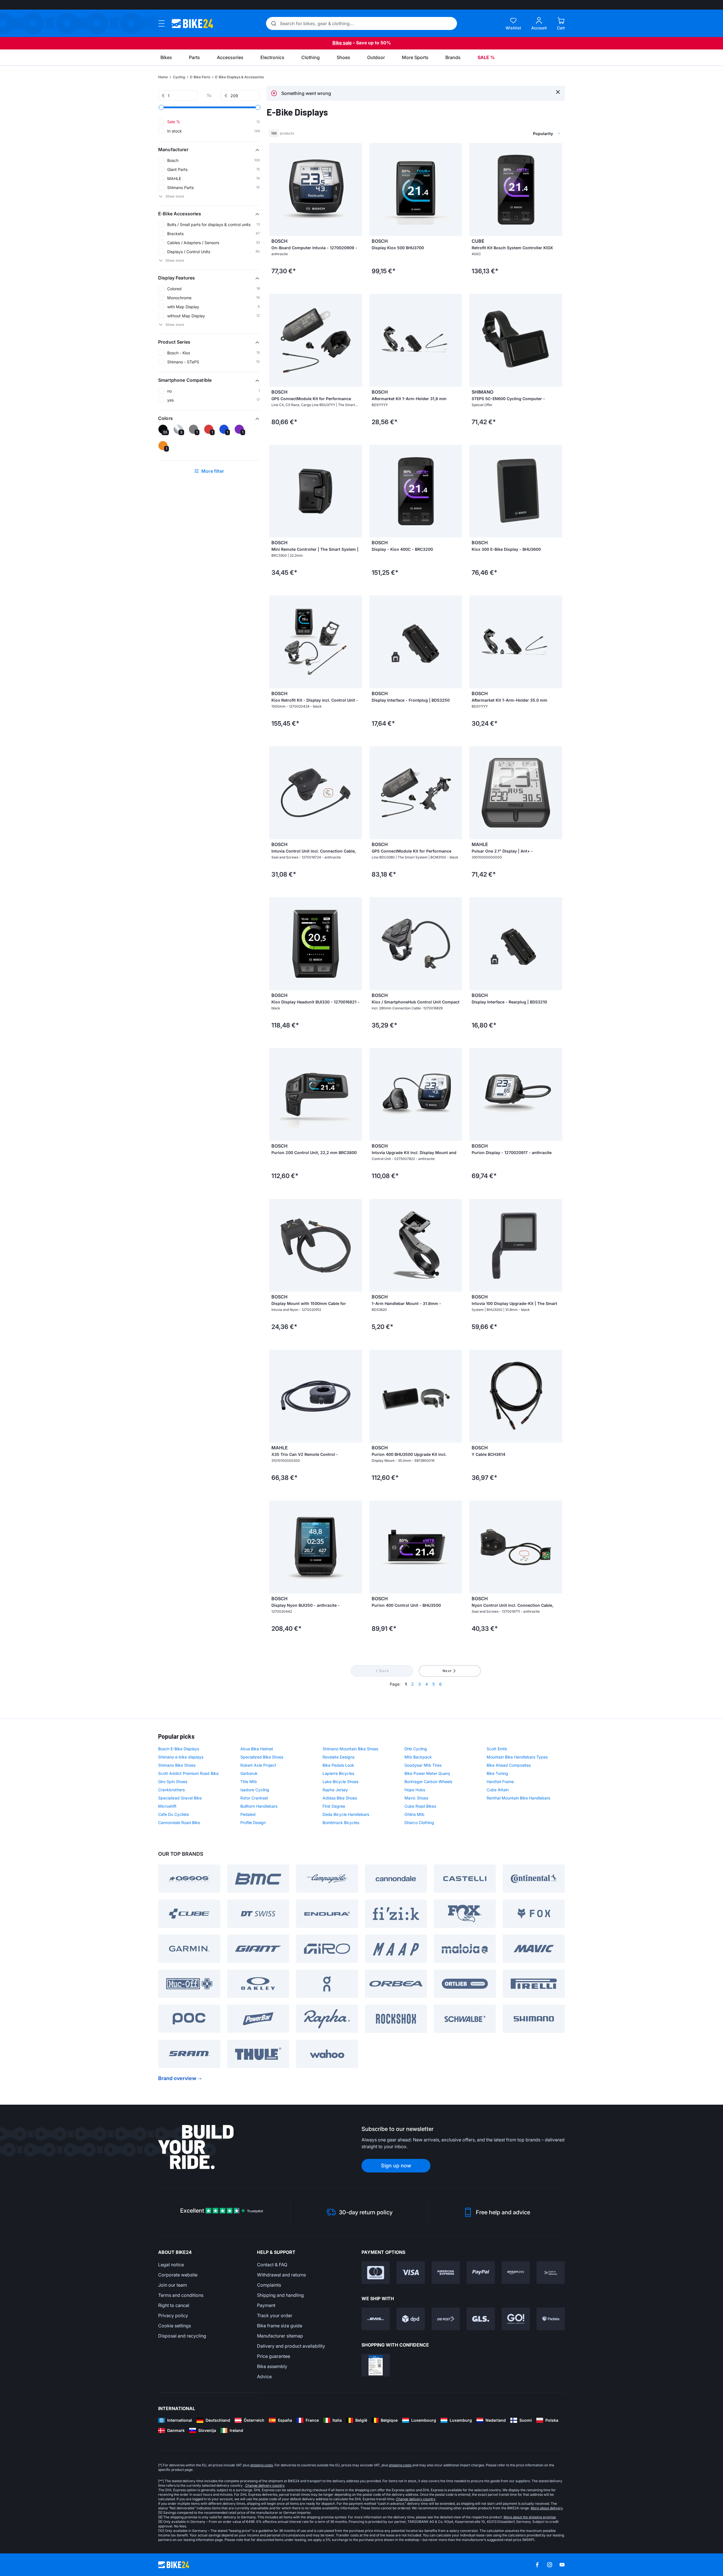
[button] (209, 149)
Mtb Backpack (418, 1757)
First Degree (334, 1806)
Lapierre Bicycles (338, 1773)
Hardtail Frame (500, 1782)
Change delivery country (265, 2485)
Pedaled (248, 1814)
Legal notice (171, 2265)
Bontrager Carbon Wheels (428, 1782)
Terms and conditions (181, 2295)
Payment (266, 2305)
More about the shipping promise (530, 2517)
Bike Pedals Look (338, 1765)
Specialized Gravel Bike (180, 1798)
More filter (213, 471)
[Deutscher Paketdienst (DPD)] (411, 2319)
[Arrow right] (356, 190)
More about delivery (547, 2508)
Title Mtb (249, 1782)
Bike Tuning (497, 1773)
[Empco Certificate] (376, 2365)
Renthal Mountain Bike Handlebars (518, 1798)
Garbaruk (249, 1773)
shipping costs (262, 2465)
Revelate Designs (338, 1757)
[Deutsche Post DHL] (376, 2319)
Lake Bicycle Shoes (340, 1782)
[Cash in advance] (551, 2273)
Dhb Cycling (416, 1749)
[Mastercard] (376, 2273)
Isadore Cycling (255, 1790)
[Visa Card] (411, 2273)
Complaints (269, 2285)
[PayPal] (481, 2273)
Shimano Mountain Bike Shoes (350, 1749)
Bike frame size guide (280, 2326)
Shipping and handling (280, 2295)
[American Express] (446, 2273)
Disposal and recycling (182, 2336)
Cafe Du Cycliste (174, 1814)
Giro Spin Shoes (173, 1782)
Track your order (275, 2315)
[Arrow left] (275, 190)
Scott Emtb (497, 1749)
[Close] (558, 92)
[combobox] (517, 133)
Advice (264, 2376)
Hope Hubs (415, 1790)
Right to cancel (174, 2305)
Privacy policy (173, 2315)
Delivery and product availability (291, 2346)
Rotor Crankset (254, 1798)
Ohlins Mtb (414, 1814)
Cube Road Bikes (420, 1806)
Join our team (173, 2285)
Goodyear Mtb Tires (423, 1765)
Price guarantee (274, 2356)
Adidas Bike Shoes (340, 1798)
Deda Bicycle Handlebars (346, 1814)
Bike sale (342, 43)
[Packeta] (551, 2319)
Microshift (167, 1806)
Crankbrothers (171, 1790)
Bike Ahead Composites (509, 1765)
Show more (175, 196)
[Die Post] (446, 2319)
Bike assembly (272, 2366)
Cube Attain (498, 1790)
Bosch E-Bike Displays (179, 1749)
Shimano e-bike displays (181, 1757)
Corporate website (178, 2275)
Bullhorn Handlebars (259, 1806)
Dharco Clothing (419, 1823)
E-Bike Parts (200, 77)
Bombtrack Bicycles (341, 1823)
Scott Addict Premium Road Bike (188, 1773)
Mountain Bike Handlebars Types (517, 1757)
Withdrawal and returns (281, 2275)
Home (163, 77)
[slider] (161, 107)
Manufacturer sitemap (280, 2336)
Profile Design (253, 1823)
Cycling (179, 77)
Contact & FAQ (272, 2265)
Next (447, 1671)
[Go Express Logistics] (516, 2319)
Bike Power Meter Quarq (427, 1773)
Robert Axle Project (258, 1765)
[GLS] (481, 2319)
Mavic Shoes (416, 1798)
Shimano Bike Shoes (177, 1765)
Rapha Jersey (335, 1790)
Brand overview (177, 2078)
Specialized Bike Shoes (262, 1757)
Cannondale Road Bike (179, 1823)
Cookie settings (175, 2326)
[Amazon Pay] (516, 2273)
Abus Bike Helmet (257, 1749)
